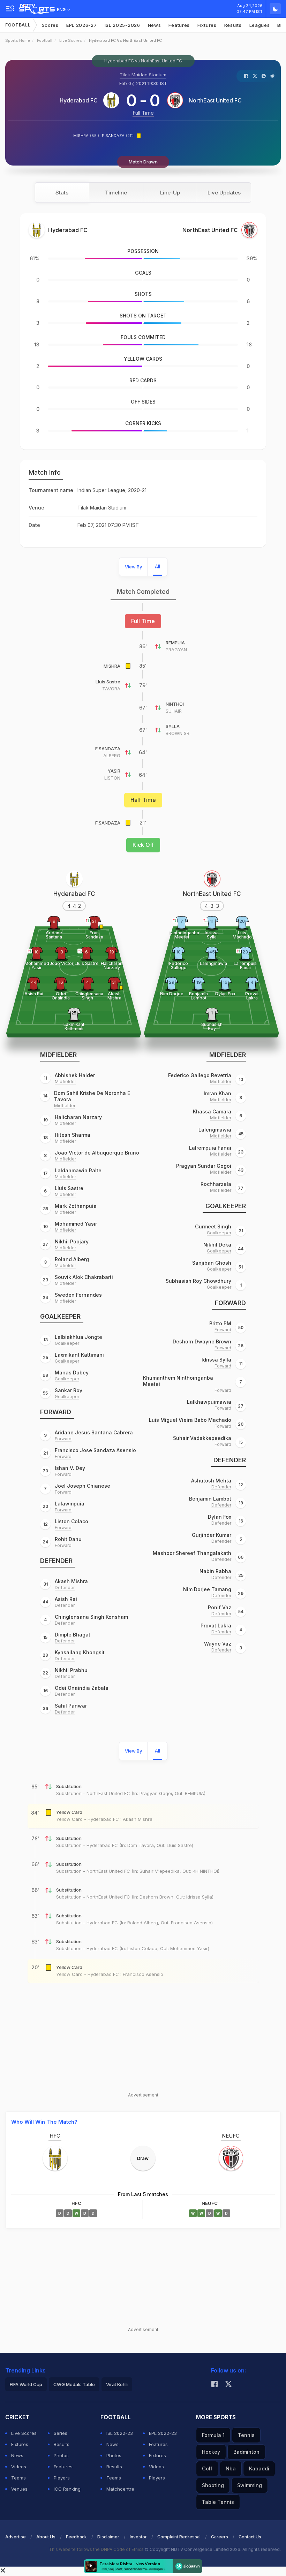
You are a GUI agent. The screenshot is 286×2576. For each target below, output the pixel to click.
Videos (19, 2467)
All (157, 566)
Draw (143, 2158)
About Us (46, 2537)
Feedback (76, 2537)
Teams (18, 2478)
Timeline (116, 193)
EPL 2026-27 (82, 25)
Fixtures (207, 25)
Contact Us (250, 2537)
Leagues (260, 25)
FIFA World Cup (26, 2384)
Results (233, 25)
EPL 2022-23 (163, 2433)
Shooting (213, 2485)
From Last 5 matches (143, 2194)
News (155, 25)
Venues (19, 2489)
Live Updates (224, 193)
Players (62, 2478)
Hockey (211, 2452)
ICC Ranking (67, 2489)
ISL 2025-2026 (122, 25)
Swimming (250, 2485)
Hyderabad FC (79, 100)
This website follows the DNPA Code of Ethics (97, 2549)
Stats (62, 193)
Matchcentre (120, 2489)
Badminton (246, 2452)
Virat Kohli (117, 2384)
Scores (50, 25)
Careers (220, 2537)
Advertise (16, 2537)
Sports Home (18, 40)
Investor (138, 2537)
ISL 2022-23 (120, 2433)
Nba (231, 2468)
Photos (61, 2455)
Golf (207, 2468)
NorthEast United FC (215, 100)
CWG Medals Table (74, 2384)
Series (61, 2433)
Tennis (246, 2435)
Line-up (170, 193)
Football (18, 25)
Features (179, 25)
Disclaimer (108, 2537)
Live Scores (71, 40)
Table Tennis (218, 2502)
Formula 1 (213, 2435)
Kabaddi (259, 2468)
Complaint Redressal (179, 2537)
